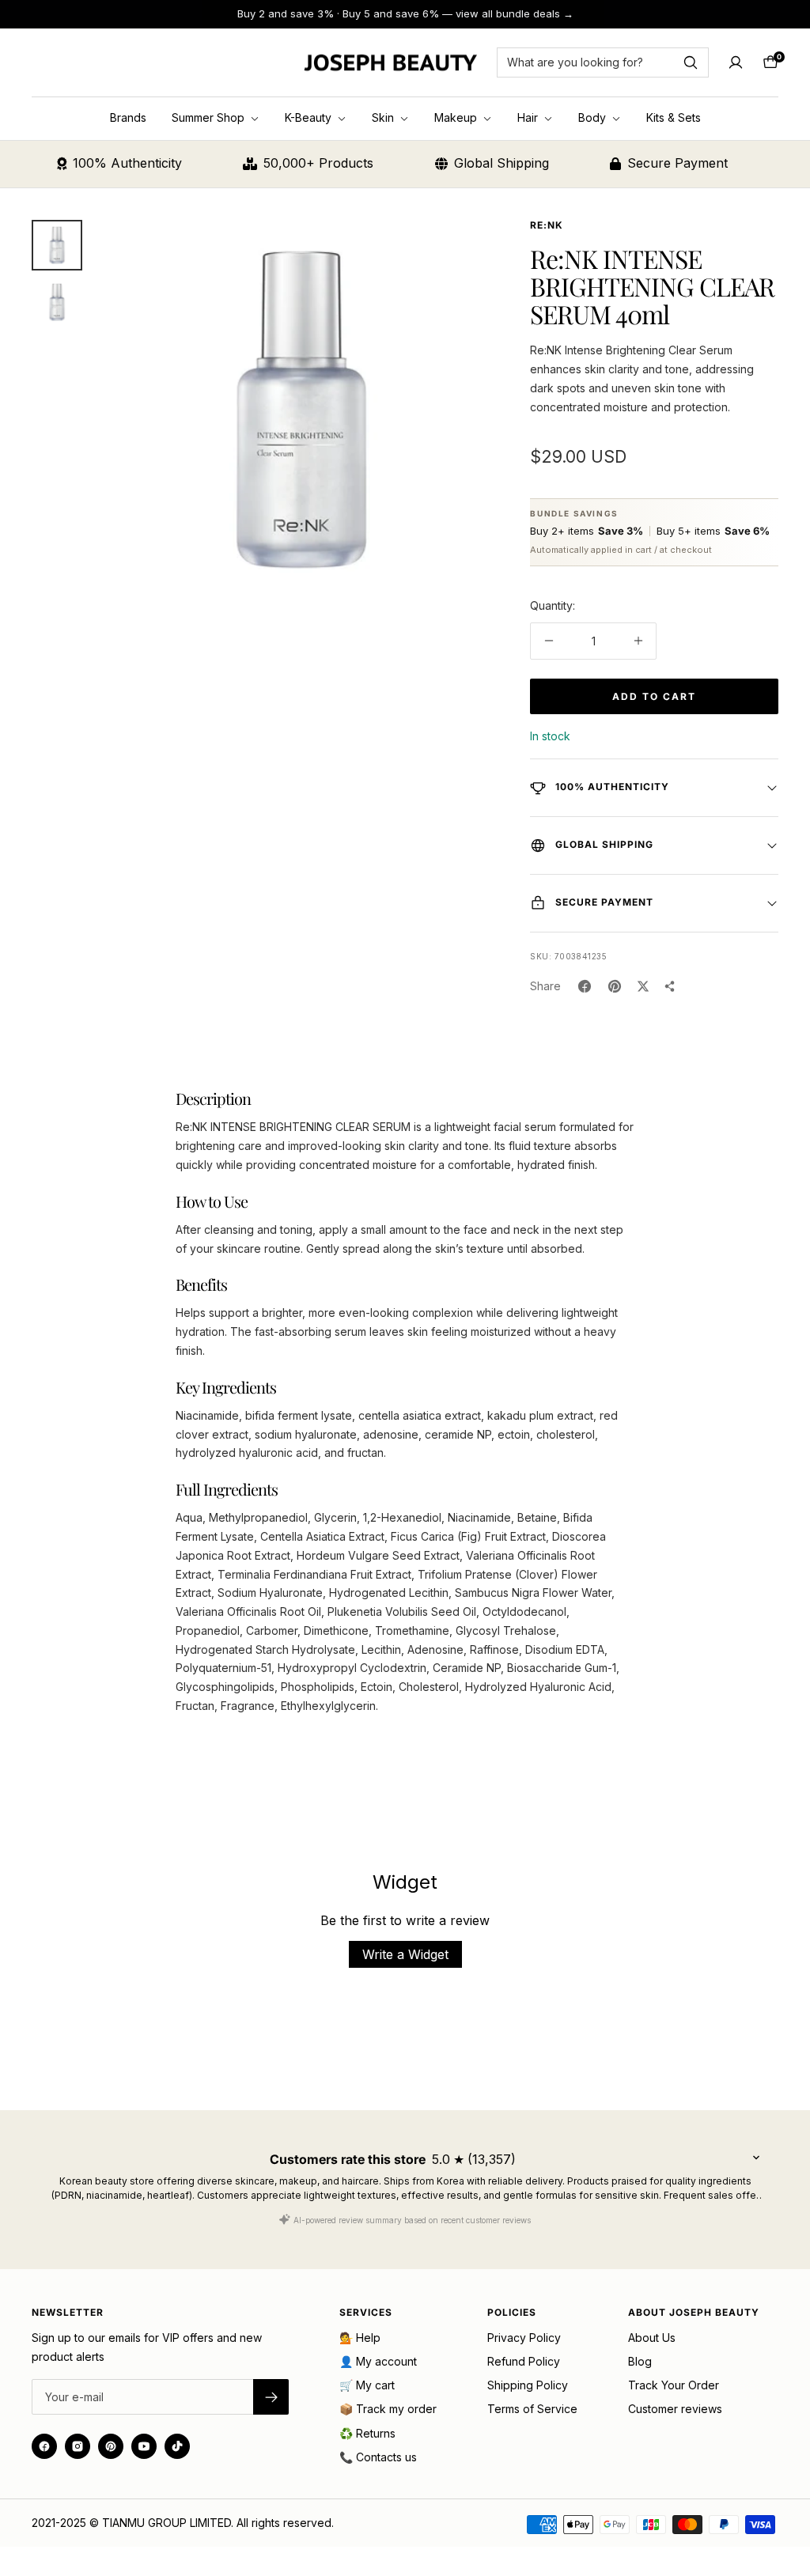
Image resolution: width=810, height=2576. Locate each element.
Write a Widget (405, 1954)
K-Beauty (310, 117)
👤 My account (378, 2361)
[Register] (271, 2397)
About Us (652, 2338)
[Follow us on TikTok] (177, 2446)
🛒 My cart (367, 2385)
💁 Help (360, 2338)
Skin (384, 117)
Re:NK (547, 225)
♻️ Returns (367, 2433)
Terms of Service (532, 2409)
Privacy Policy (524, 2338)
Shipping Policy (528, 2385)
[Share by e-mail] (670, 986)
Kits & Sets (674, 117)
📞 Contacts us (378, 2457)
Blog (640, 2361)
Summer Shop (210, 117)
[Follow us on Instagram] (78, 2446)
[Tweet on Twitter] (643, 986)
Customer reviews (675, 2409)
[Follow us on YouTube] (144, 2446)
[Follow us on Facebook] (44, 2446)
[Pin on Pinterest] (615, 986)
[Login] (736, 62)
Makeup (457, 117)
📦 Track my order (388, 2409)
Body (594, 117)
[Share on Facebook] (585, 986)
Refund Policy (524, 2361)
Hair (529, 117)
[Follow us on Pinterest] (111, 2446)
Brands (128, 117)
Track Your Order (674, 2385)
